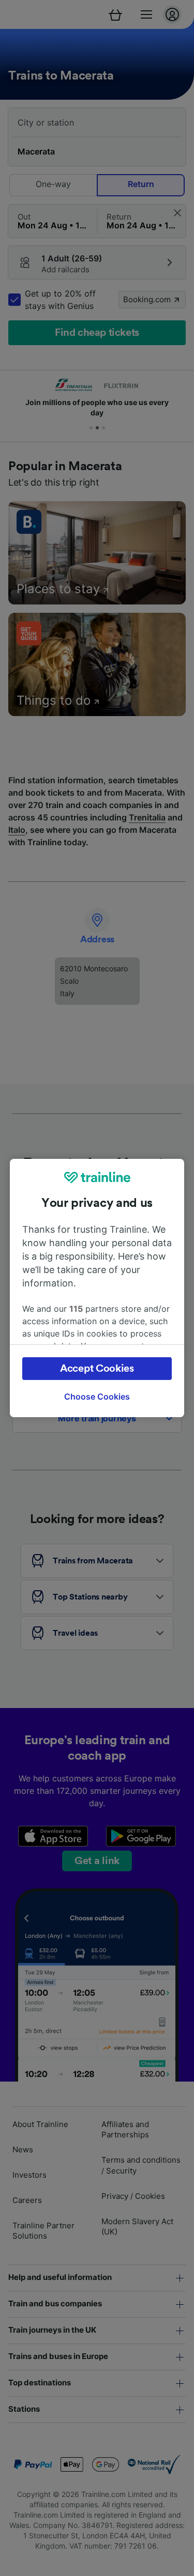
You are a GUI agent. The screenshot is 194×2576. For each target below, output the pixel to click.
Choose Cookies (97, 1396)
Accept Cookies (97, 1369)
